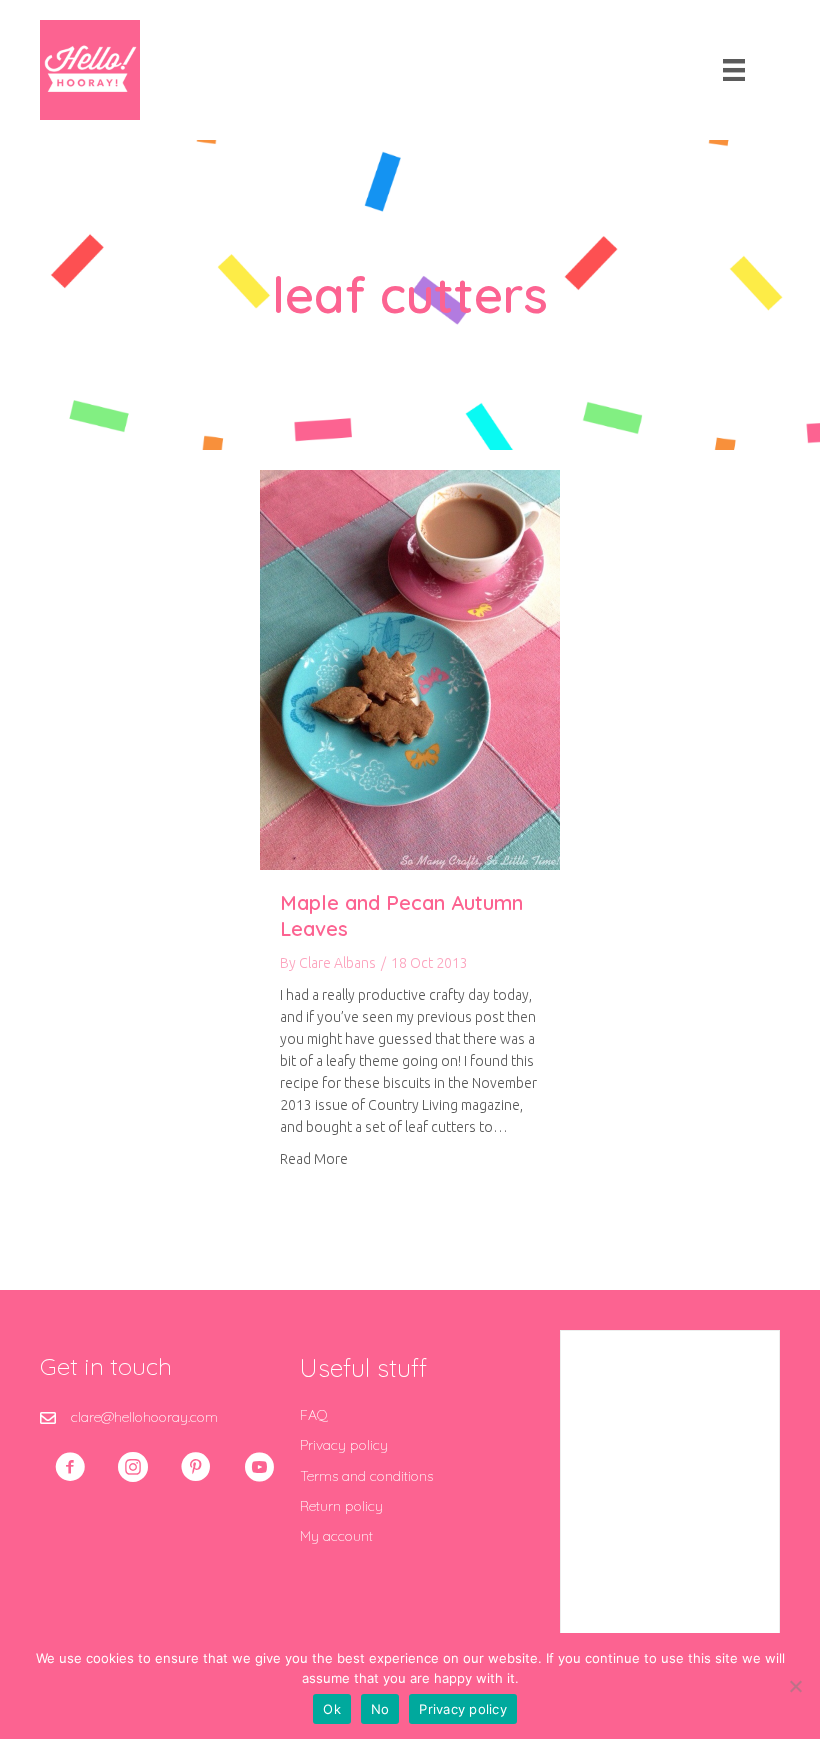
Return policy (341, 1506)
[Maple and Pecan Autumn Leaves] (410, 669)
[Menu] (734, 70)
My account (336, 1536)
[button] (70, 1467)
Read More (314, 1158)
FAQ (314, 1415)
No (380, 1709)
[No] (795, 1686)
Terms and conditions (366, 1476)
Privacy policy (344, 1445)
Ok (332, 1709)
